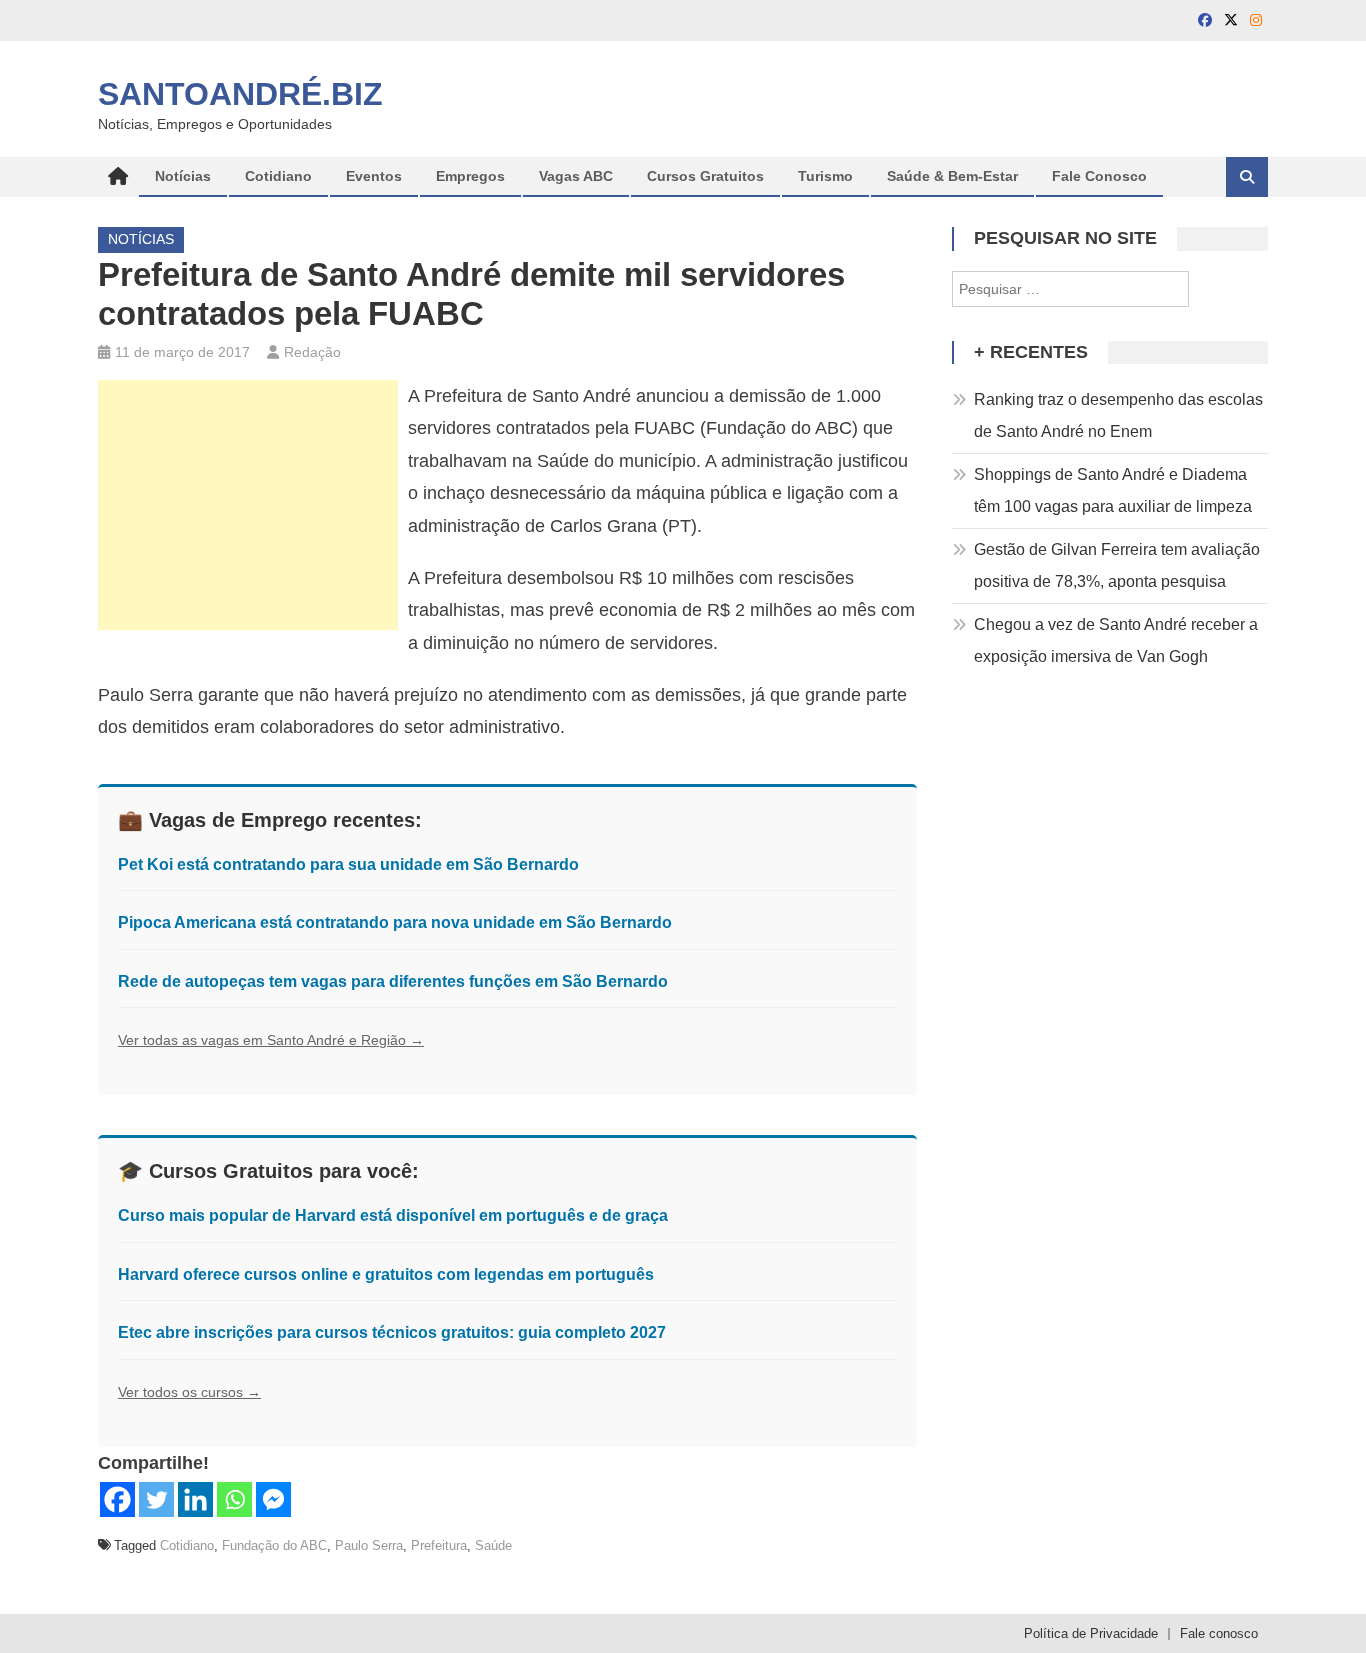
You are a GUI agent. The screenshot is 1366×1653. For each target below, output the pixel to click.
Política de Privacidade (1091, 1633)
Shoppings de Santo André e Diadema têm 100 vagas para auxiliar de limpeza (1113, 490)
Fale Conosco (1099, 176)
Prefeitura (439, 1545)
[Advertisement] (248, 505)
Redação (312, 352)
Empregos (470, 176)
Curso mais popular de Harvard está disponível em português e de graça (393, 1215)
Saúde (493, 1545)
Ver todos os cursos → (189, 1392)
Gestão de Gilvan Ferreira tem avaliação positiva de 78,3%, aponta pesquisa (1117, 565)
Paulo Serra (369, 1545)
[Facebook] (117, 1499)
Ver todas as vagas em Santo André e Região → (271, 1040)
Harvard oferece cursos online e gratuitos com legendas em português (386, 1274)
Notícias (183, 176)
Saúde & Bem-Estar (952, 176)
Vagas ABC (576, 176)
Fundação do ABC (274, 1545)
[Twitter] (156, 1499)
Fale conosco (1219, 1633)
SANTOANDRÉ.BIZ (240, 94)
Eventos (374, 176)
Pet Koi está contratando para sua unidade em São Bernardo (348, 864)
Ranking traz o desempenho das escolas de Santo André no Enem (1118, 415)
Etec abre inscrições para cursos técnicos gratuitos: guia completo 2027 (392, 1332)
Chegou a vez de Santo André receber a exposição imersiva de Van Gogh (1116, 640)
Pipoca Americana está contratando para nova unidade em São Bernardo (395, 922)
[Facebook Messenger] (273, 1499)
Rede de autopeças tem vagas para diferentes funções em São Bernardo (393, 981)
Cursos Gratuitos (705, 176)
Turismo (825, 176)
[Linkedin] (195, 1499)
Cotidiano (278, 176)
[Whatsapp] (234, 1499)
